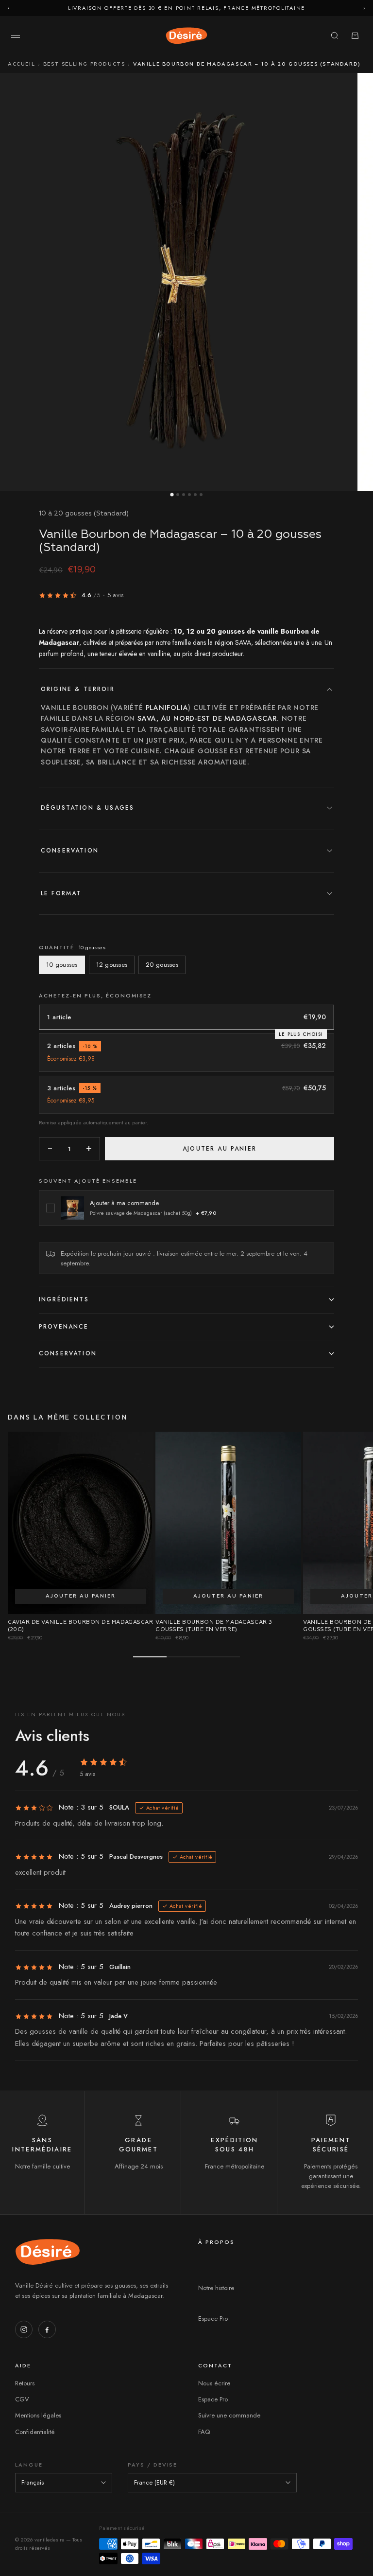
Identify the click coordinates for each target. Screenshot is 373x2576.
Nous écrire (214, 2383)
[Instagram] (24, 2329)
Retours (25, 2383)
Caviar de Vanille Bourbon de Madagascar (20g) (80, 1626)
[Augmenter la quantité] (89, 1149)
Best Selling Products (84, 64)
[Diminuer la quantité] (50, 1149)
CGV (22, 2399)
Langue (29, 2465)
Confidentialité (35, 2432)
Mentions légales (38, 2415)
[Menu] (16, 36)
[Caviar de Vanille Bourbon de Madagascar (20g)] (81, 1523)
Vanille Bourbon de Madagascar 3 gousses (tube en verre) (214, 1626)
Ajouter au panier (81, 1596)
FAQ (204, 2432)
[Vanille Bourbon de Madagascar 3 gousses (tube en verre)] (228, 1523)
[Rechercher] (335, 36)
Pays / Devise (153, 2465)
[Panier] (355, 36)
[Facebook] (47, 2329)
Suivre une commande (229, 2415)
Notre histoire (216, 2288)
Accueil (21, 64)
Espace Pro (213, 2318)
